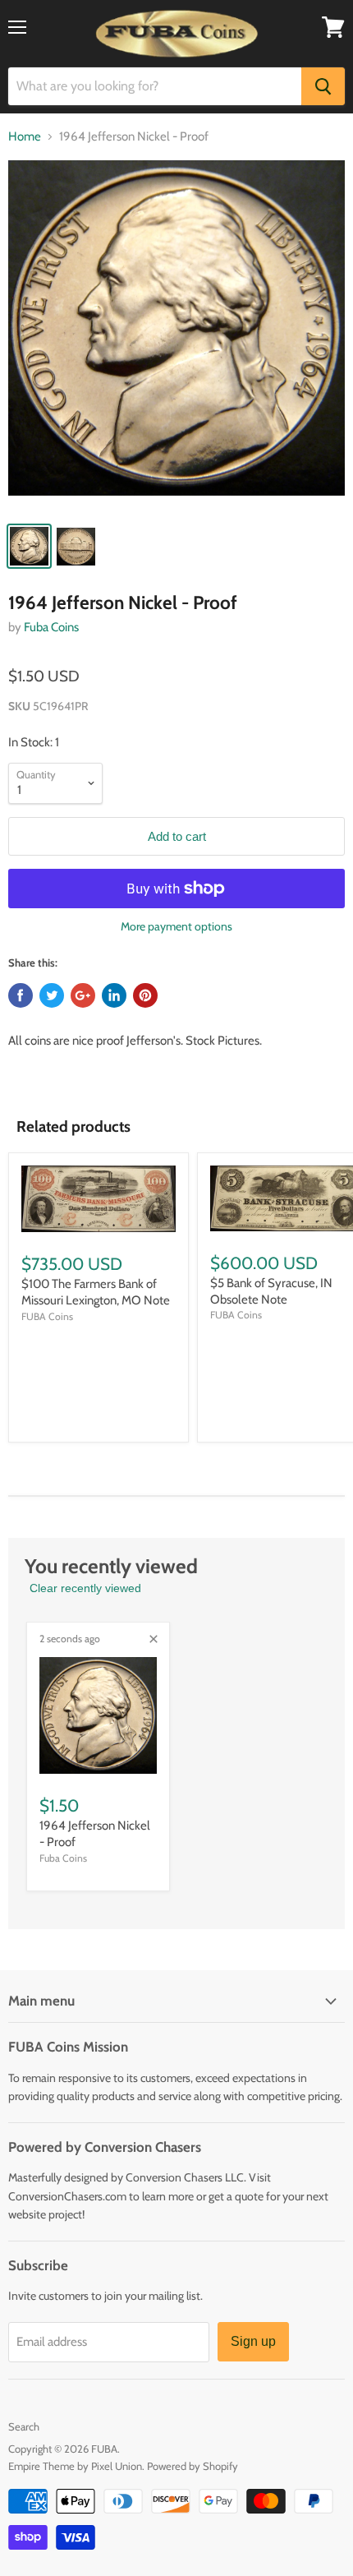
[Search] (323, 86)
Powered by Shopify (193, 2466)
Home (25, 137)
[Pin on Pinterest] (145, 995)
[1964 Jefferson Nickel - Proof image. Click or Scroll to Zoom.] (176, 336)
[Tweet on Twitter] (52, 995)
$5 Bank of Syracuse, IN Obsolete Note (271, 1291)
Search (24, 2426)
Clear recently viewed (85, 1588)
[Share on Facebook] (21, 995)
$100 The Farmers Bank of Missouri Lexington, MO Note (96, 1292)
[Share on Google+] (83, 995)
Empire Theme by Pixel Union (75, 2466)
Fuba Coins (51, 627)
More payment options (176, 926)
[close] (154, 1639)
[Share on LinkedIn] (114, 995)
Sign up (253, 2341)
